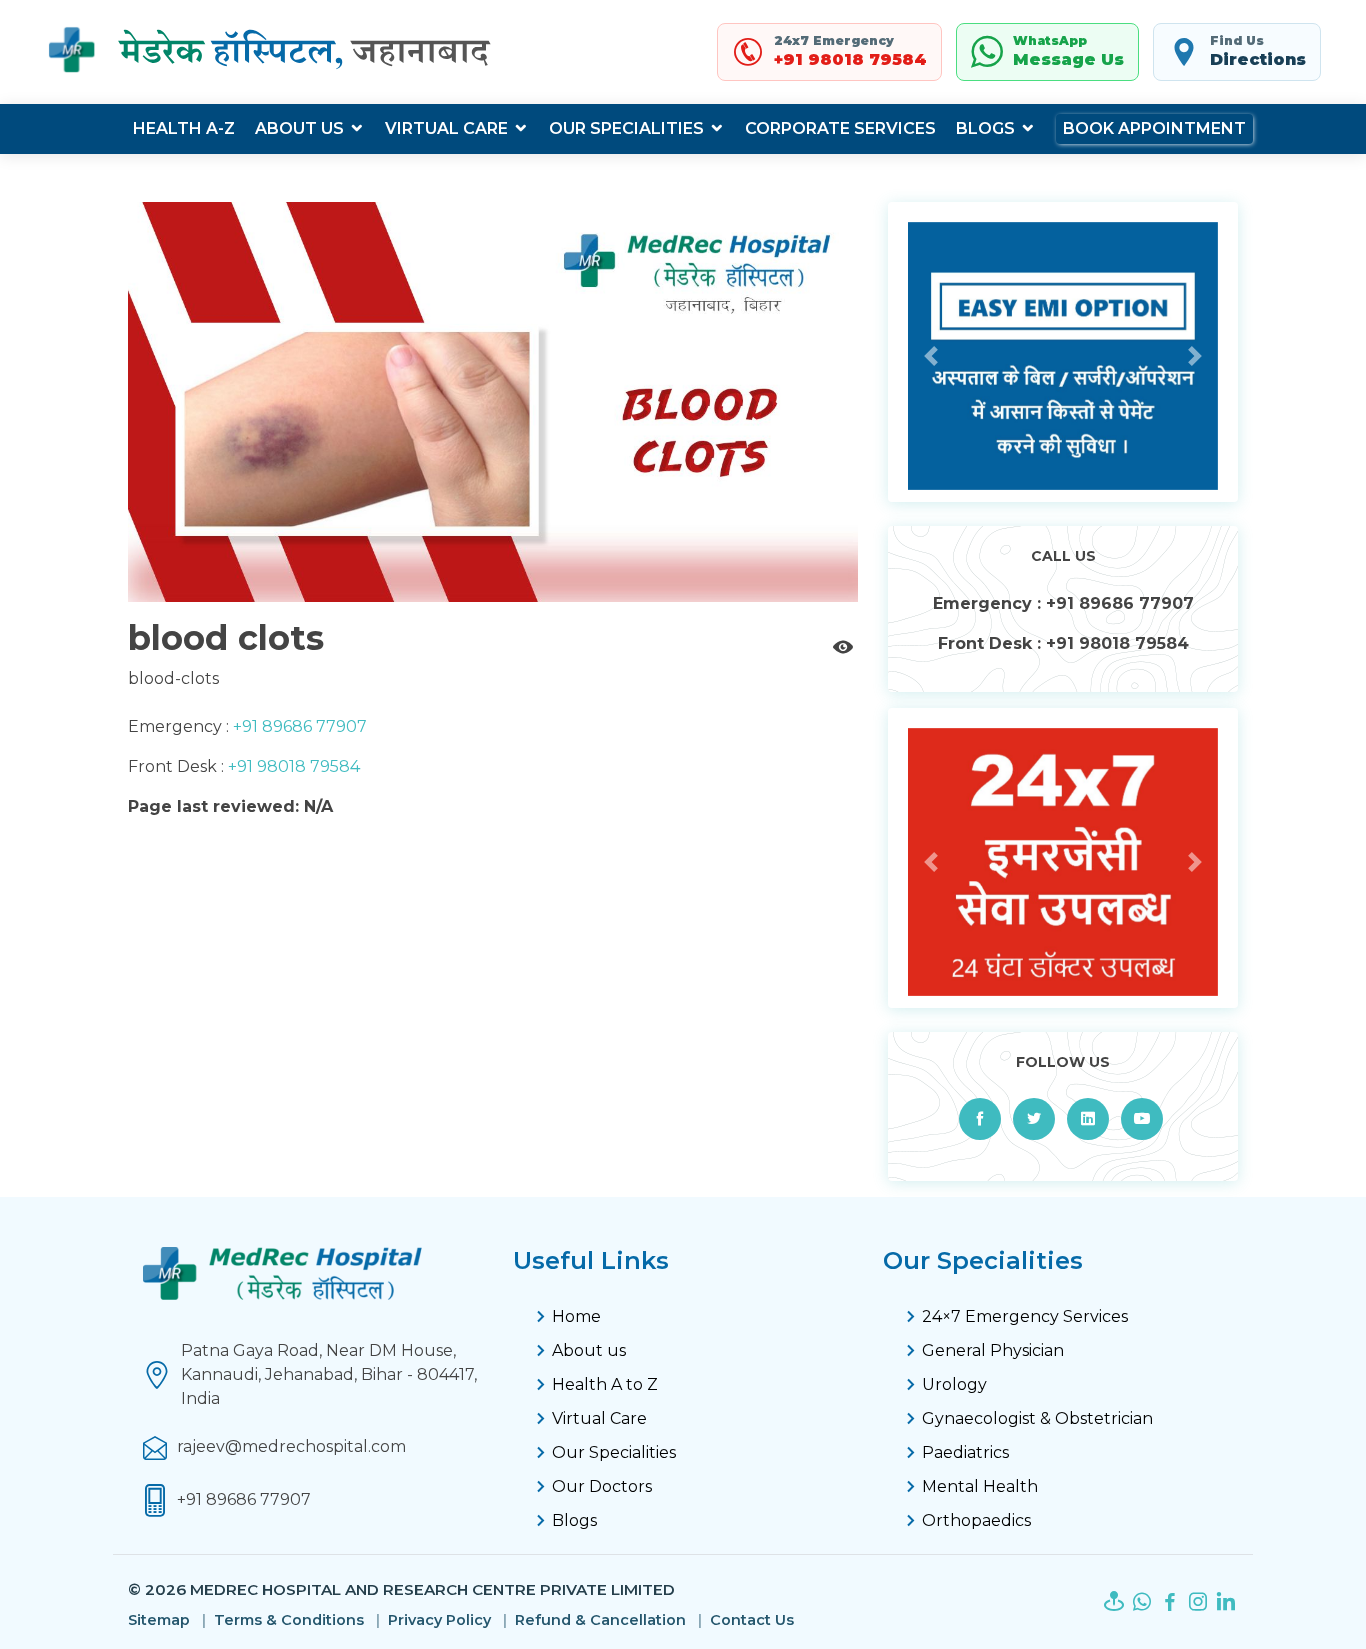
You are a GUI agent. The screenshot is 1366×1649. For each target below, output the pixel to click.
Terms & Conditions (289, 1620)
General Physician (993, 1350)
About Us (299, 128)
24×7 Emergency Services (1025, 1316)
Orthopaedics (976, 1520)
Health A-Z (184, 128)
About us (589, 1350)
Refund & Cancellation (600, 1620)
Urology (954, 1384)
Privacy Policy (439, 1620)
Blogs (985, 128)
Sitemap (159, 1620)
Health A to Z (605, 1384)
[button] (931, 356)
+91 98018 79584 (292, 766)
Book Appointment (1154, 128)
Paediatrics (965, 1452)
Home (576, 1316)
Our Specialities (626, 128)
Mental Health (980, 1486)
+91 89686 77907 (298, 726)
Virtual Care (446, 128)
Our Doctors (602, 1486)
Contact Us (752, 1620)
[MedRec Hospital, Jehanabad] (272, 52)
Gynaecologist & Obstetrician (1037, 1418)
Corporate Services (840, 128)
